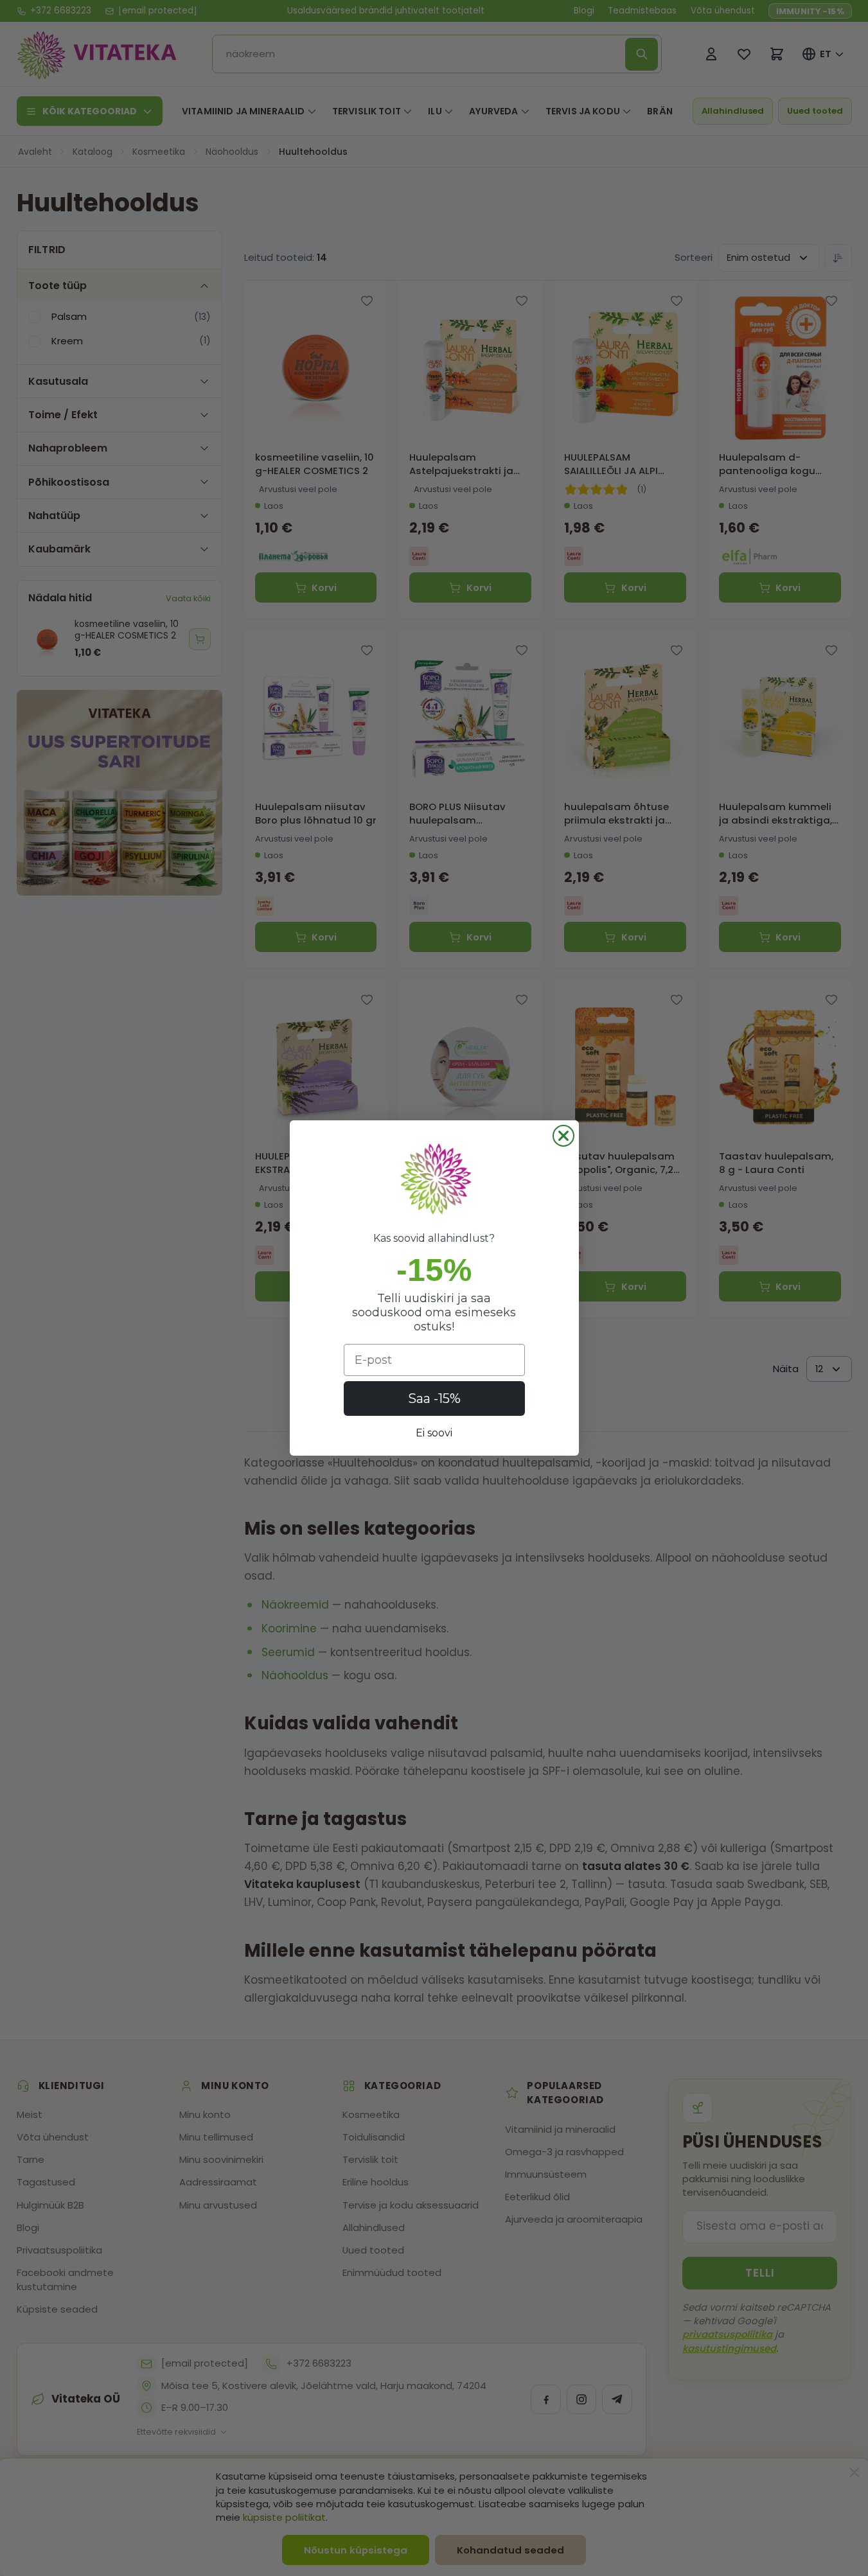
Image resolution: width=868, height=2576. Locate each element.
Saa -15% (434, 1398)
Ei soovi (434, 1433)
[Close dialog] (563, 1136)
